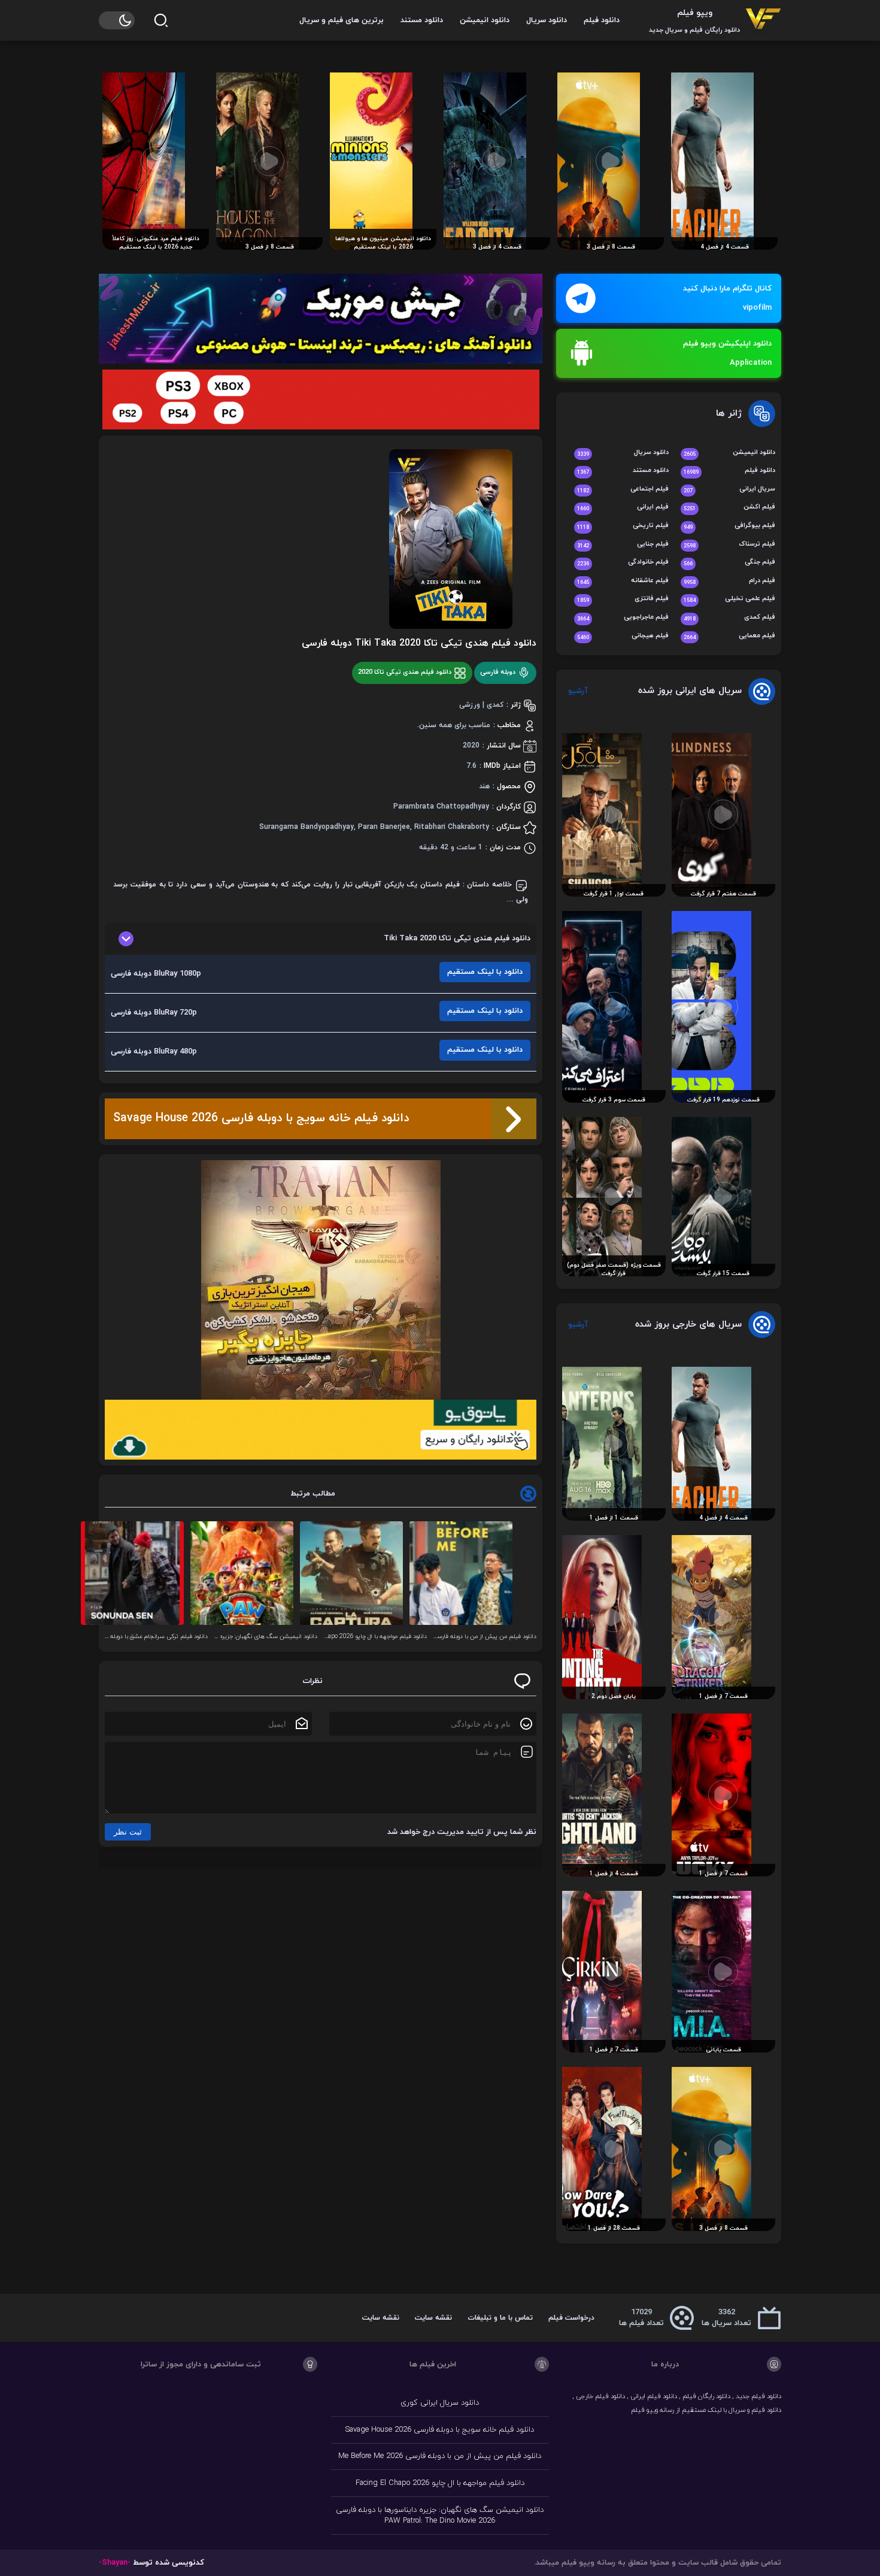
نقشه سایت (433, 2318)
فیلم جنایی (623, 545)
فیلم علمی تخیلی (729, 599)
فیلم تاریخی (623, 526)
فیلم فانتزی (623, 599)
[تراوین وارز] (321, 1280)
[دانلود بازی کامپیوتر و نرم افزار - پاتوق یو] (321, 1430)
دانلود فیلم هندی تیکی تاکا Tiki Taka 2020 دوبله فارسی (419, 643)
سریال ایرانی (729, 490)
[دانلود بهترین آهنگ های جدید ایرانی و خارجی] (321, 319)
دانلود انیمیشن (485, 20)
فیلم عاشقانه (623, 581)
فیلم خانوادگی (623, 563)
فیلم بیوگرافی (729, 526)
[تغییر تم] (117, 20)
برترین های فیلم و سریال (342, 20)
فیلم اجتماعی (623, 490)
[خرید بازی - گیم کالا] (321, 399)
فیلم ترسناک (729, 545)
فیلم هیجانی (623, 636)
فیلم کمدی (729, 618)
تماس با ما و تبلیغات (500, 2318)
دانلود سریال (547, 20)
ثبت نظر (128, 1832)
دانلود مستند (422, 20)
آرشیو (578, 691)
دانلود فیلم (602, 20)
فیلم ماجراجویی (623, 618)
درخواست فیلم (571, 2318)
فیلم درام (729, 581)
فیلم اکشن (729, 508)
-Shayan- (115, 2563)
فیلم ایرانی (623, 508)
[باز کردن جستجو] (161, 20)
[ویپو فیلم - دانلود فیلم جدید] (763, 20)
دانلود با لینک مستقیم (485, 972)
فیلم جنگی (729, 563)
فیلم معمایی (729, 636)
